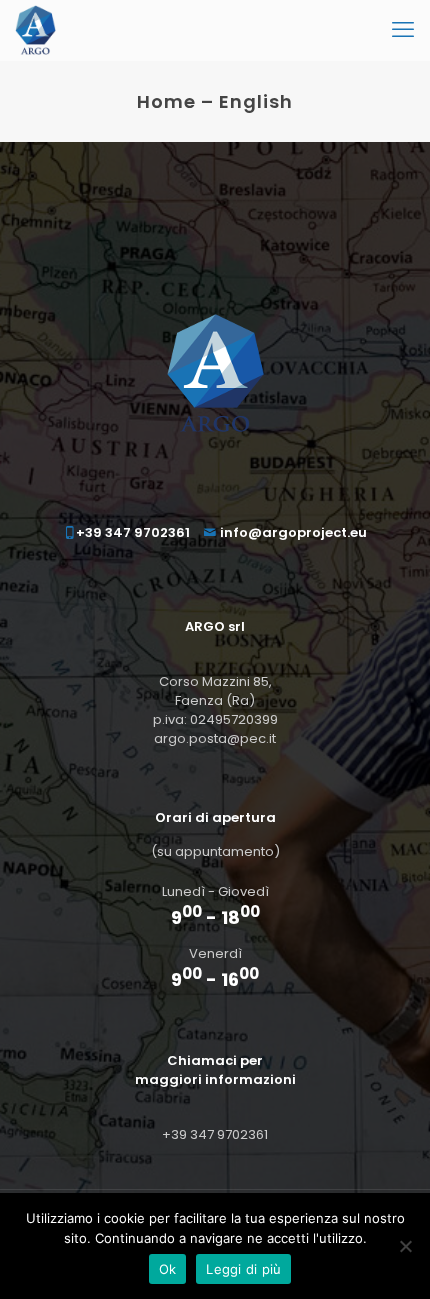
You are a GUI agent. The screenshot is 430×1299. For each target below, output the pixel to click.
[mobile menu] (403, 30)
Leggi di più (243, 1269)
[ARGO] (35, 30)
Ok (168, 1269)
